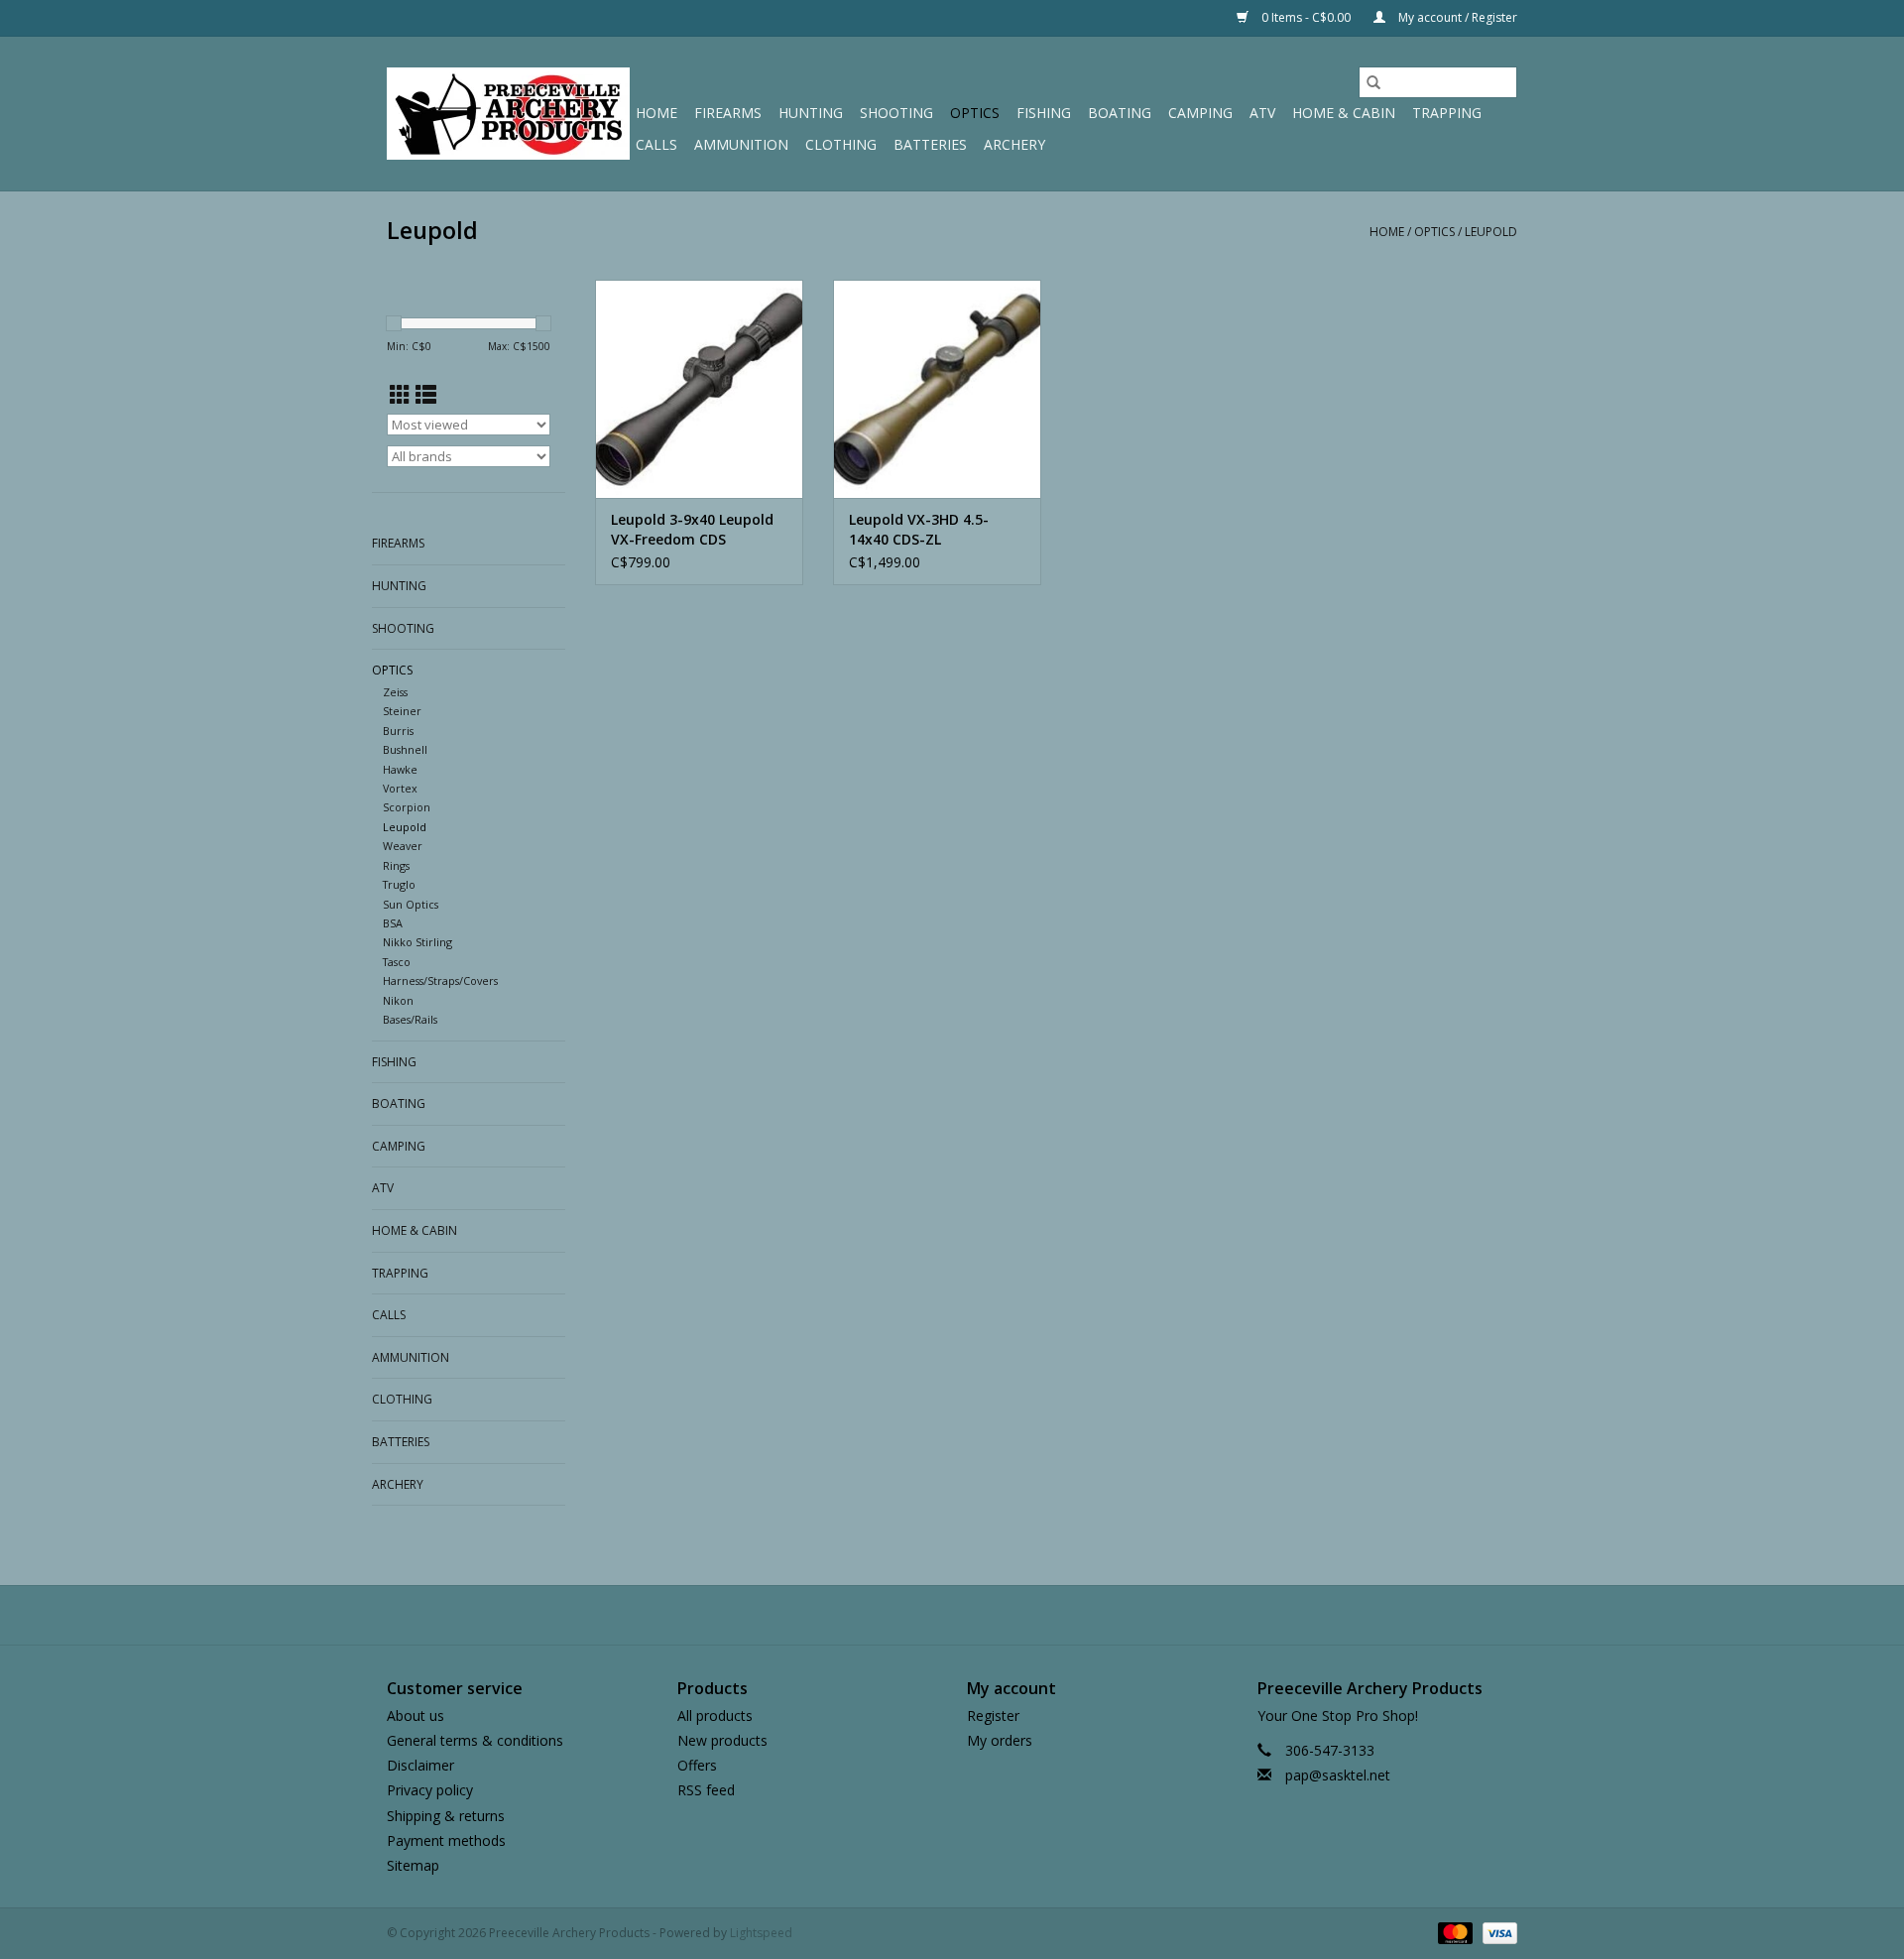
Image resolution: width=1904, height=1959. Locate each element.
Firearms (728, 113)
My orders (1000, 1740)
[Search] (1373, 82)
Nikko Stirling (417, 942)
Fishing (1044, 113)
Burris (398, 731)
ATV (1262, 113)
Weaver (403, 846)
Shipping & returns (446, 1816)
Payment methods (446, 1840)
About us (416, 1715)
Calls (656, 144)
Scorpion (407, 807)
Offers (697, 1765)
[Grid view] (400, 395)
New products (722, 1740)
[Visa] (1496, 1932)
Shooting (896, 113)
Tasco (397, 962)
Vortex (400, 788)
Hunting (811, 113)
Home (656, 113)
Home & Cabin (1344, 113)
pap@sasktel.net (1338, 1775)
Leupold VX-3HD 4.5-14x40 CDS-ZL (919, 529)
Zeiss (395, 692)
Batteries (930, 144)
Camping (1200, 113)
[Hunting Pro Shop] (508, 114)
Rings (396, 865)
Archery (1014, 144)
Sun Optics (411, 904)
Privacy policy (430, 1790)
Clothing (841, 144)
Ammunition (741, 144)
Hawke (400, 769)
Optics (975, 113)
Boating (1120, 113)
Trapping (1447, 113)
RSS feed (706, 1790)
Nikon (398, 1000)
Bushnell (405, 749)
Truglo (399, 884)
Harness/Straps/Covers (440, 980)
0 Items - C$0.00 (1306, 17)
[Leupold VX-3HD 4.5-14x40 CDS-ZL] (937, 389)
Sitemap (413, 1865)
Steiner (402, 711)
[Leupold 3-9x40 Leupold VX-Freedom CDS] (699, 389)
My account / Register (1456, 17)
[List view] (426, 395)
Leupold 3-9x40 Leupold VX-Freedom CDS (692, 529)
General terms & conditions (475, 1740)
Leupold (1491, 232)
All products (715, 1715)
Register (993, 1715)
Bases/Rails (410, 1019)
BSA (393, 923)
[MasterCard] (1453, 1932)
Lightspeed (761, 1933)
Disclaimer (420, 1765)
